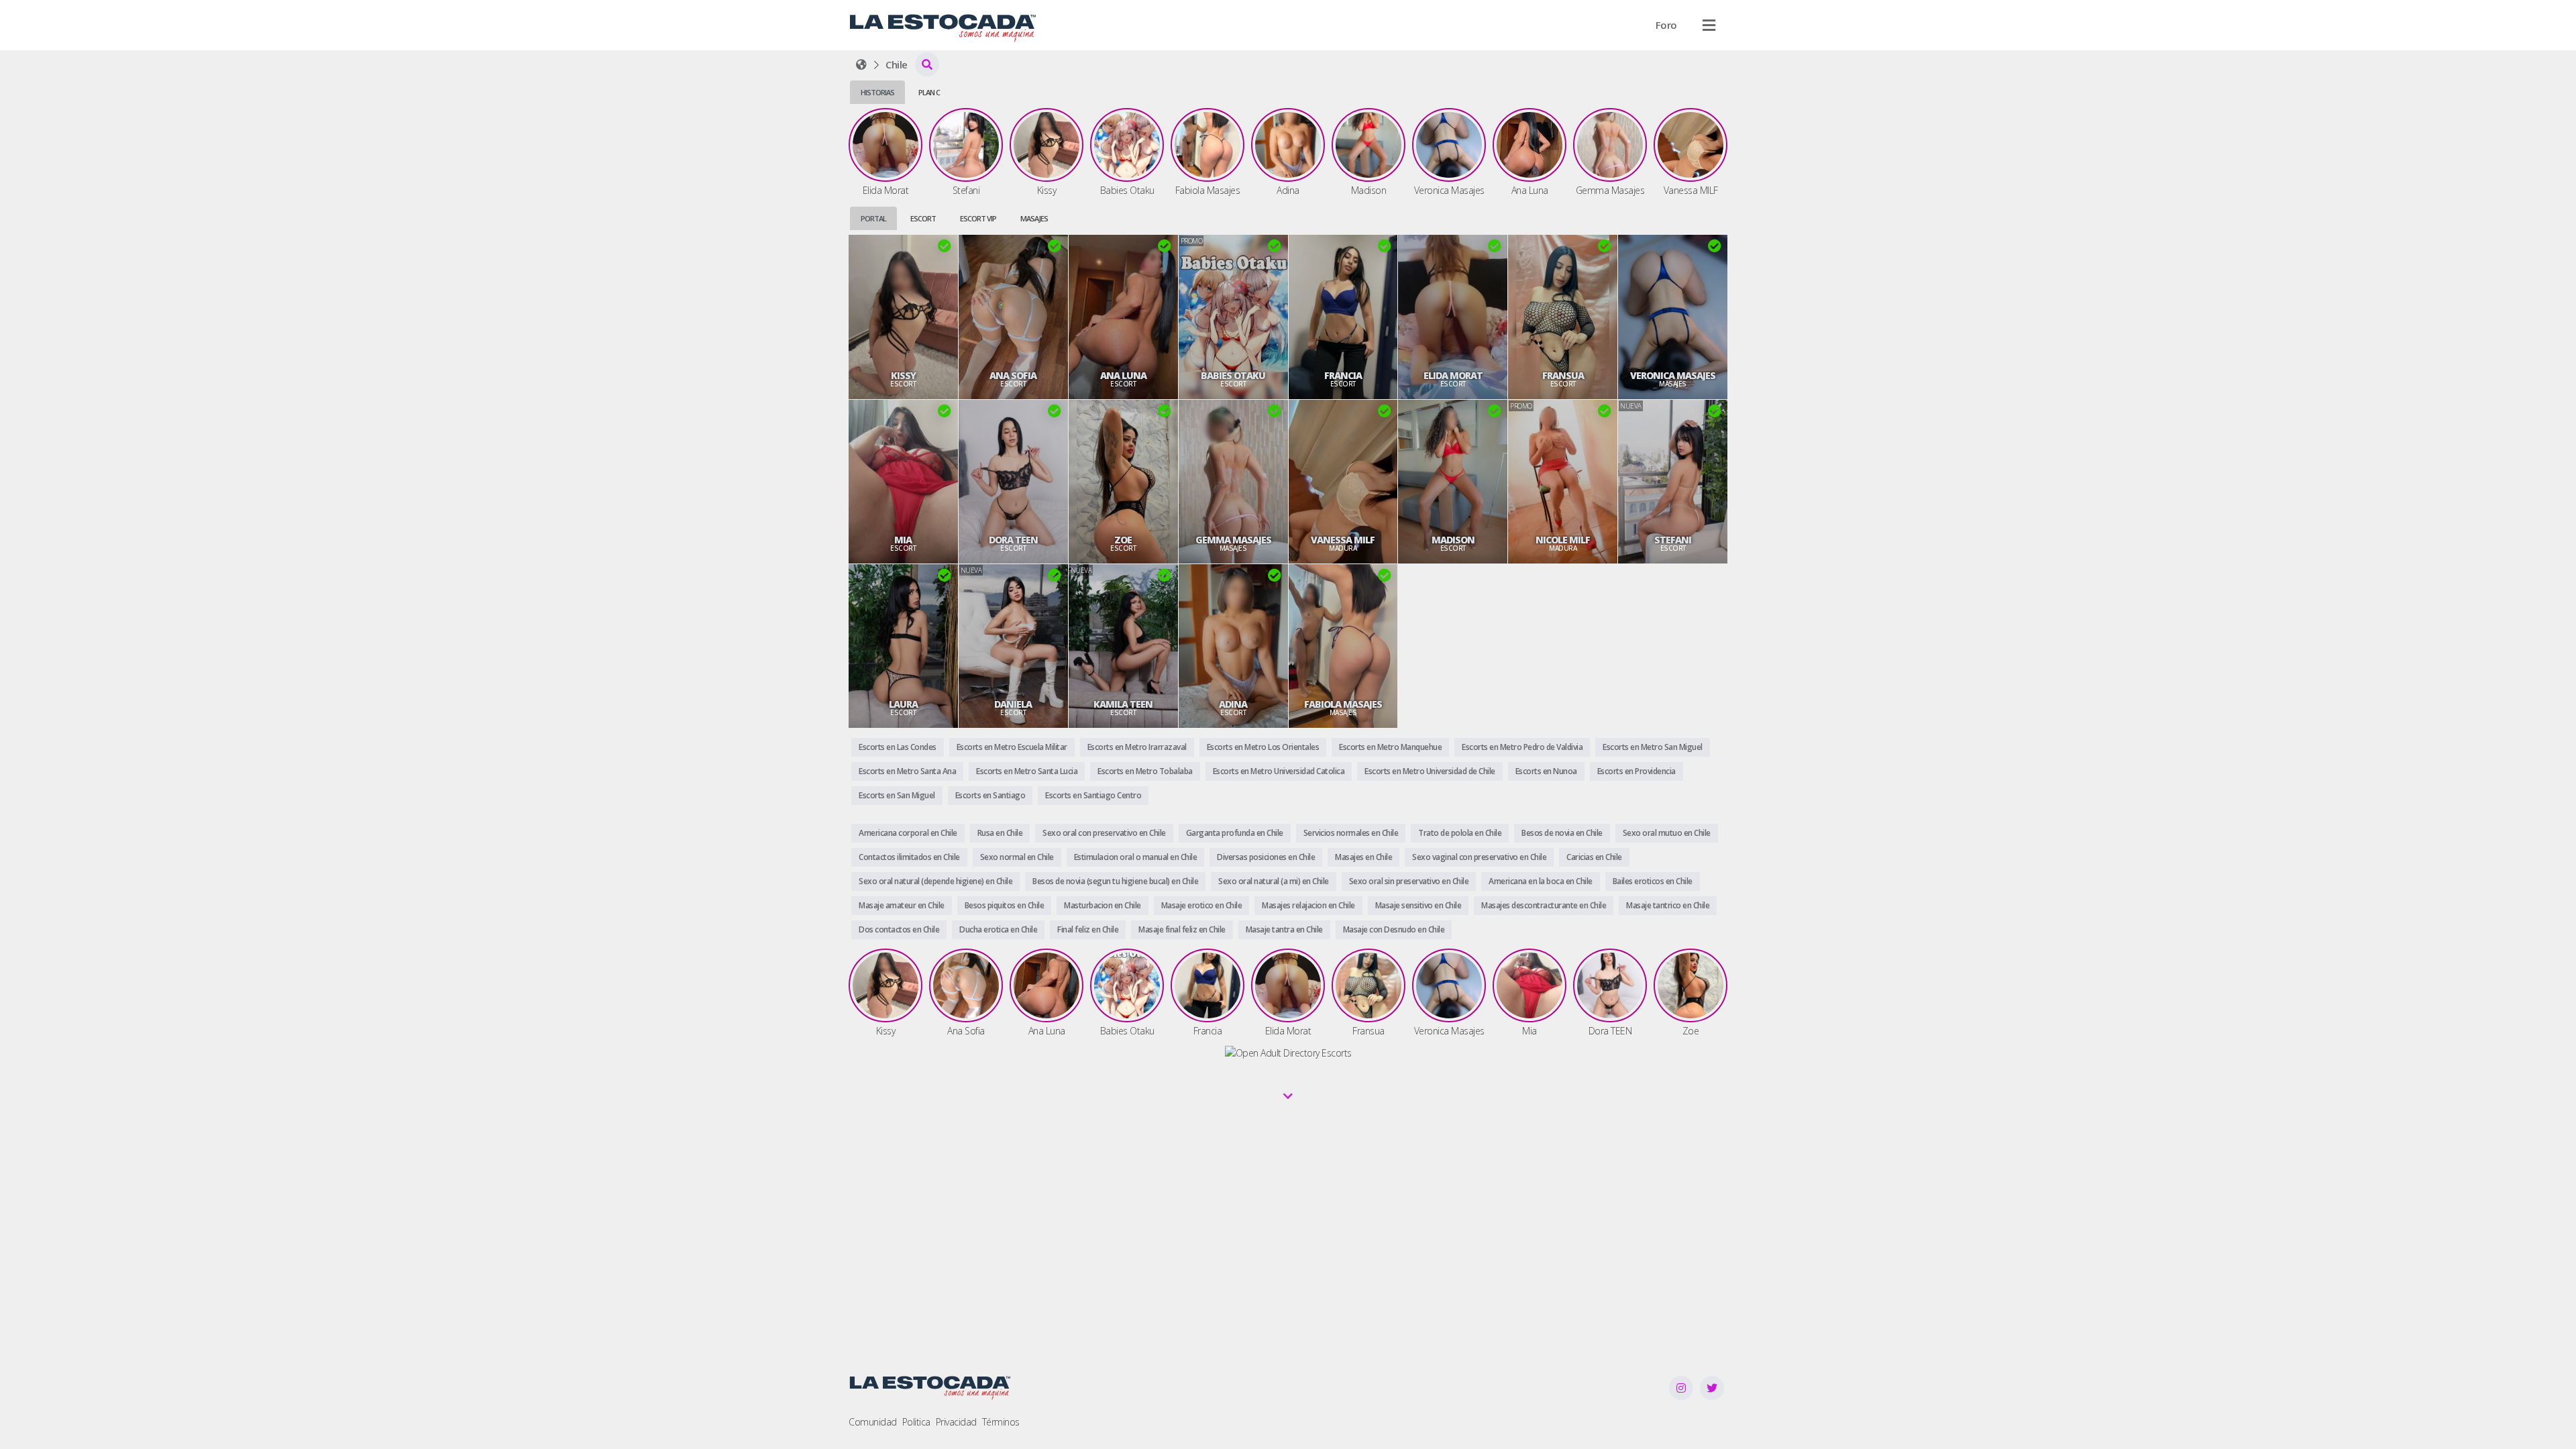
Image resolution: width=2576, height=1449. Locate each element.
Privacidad (956, 1422)
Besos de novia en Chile (1562, 833)
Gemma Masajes (1233, 540)
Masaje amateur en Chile (902, 905)
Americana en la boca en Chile (1541, 881)
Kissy (903, 376)
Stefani (1673, 540)
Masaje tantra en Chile (1284, 929)
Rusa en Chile (1000, 833)
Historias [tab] (877, 92)
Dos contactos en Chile (899, 929)
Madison (1453, 540)
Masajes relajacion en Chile (1308, 905)
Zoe (1123, 540)
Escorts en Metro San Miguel (1653, 747)
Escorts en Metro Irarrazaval (1137, 747)
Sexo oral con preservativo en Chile (1104, 833)
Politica (916, 1422)
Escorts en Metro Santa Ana (907, 771)
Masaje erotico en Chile (1202, 905)
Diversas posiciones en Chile (1266, 857)
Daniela (1013, 704)
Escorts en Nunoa (1546, 771)
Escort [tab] (923, 218)
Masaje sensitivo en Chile (1418, 905)
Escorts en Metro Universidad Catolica (1279, 771)
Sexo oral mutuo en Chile (1667, 833)
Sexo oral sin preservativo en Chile (1409, 881)
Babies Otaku (1233, 376)
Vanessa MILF (1343, 540)
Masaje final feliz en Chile (1182, 929)
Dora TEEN (1013, 540)
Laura (903, 704)
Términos (1001, 1422)
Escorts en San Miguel (897, 795)
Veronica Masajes (1673, 376)
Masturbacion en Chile (1103, 905)
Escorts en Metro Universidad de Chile (1430, 771)
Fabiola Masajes (1343, 704)
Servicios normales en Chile (1351, 833)
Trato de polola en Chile (1460, 833)
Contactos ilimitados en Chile (909, 857)
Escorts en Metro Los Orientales (1263, 747)
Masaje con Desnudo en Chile (1394, 929)
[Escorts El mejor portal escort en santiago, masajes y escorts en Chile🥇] (861, 64)
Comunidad (873, 1422)
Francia (1343, 376)
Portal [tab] (873, 218)
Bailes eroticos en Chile (1653, 881)
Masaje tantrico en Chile (1668, 905)
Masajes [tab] (1034, 218)
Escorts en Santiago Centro (1093, 795)
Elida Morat (1453, 376)
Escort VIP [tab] (978, 218)
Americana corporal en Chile (908, 833)
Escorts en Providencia (1636, 771)
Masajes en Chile (1363, 857)
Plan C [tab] (929, 92)
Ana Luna (1123, 376)
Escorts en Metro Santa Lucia (1027, 771)
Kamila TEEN (1123, 704)
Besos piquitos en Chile (1005, 905)
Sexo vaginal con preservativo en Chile (1479, 857)
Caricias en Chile (1594, 857)
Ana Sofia (1013, 376)
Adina (1233, 704)
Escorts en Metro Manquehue (1390, 747)
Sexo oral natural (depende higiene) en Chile (935, 881)
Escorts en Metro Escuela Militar (1012, 747)
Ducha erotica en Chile (998, 929)
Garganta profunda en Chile (1235, 833)
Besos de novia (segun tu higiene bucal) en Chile (1115, 881)
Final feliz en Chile (1088, 929)
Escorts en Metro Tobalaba (1145, 771)
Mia (903, 540)
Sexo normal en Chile (1017, 857)
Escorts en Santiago (990, 795)
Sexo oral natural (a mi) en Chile (1274, 881)
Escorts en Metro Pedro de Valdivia (1522, 747)
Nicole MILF (1563, 540)
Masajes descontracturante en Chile (1544, 905)
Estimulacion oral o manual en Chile (1136, 857)
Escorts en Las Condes (898, 747)
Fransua (1563, 376)
